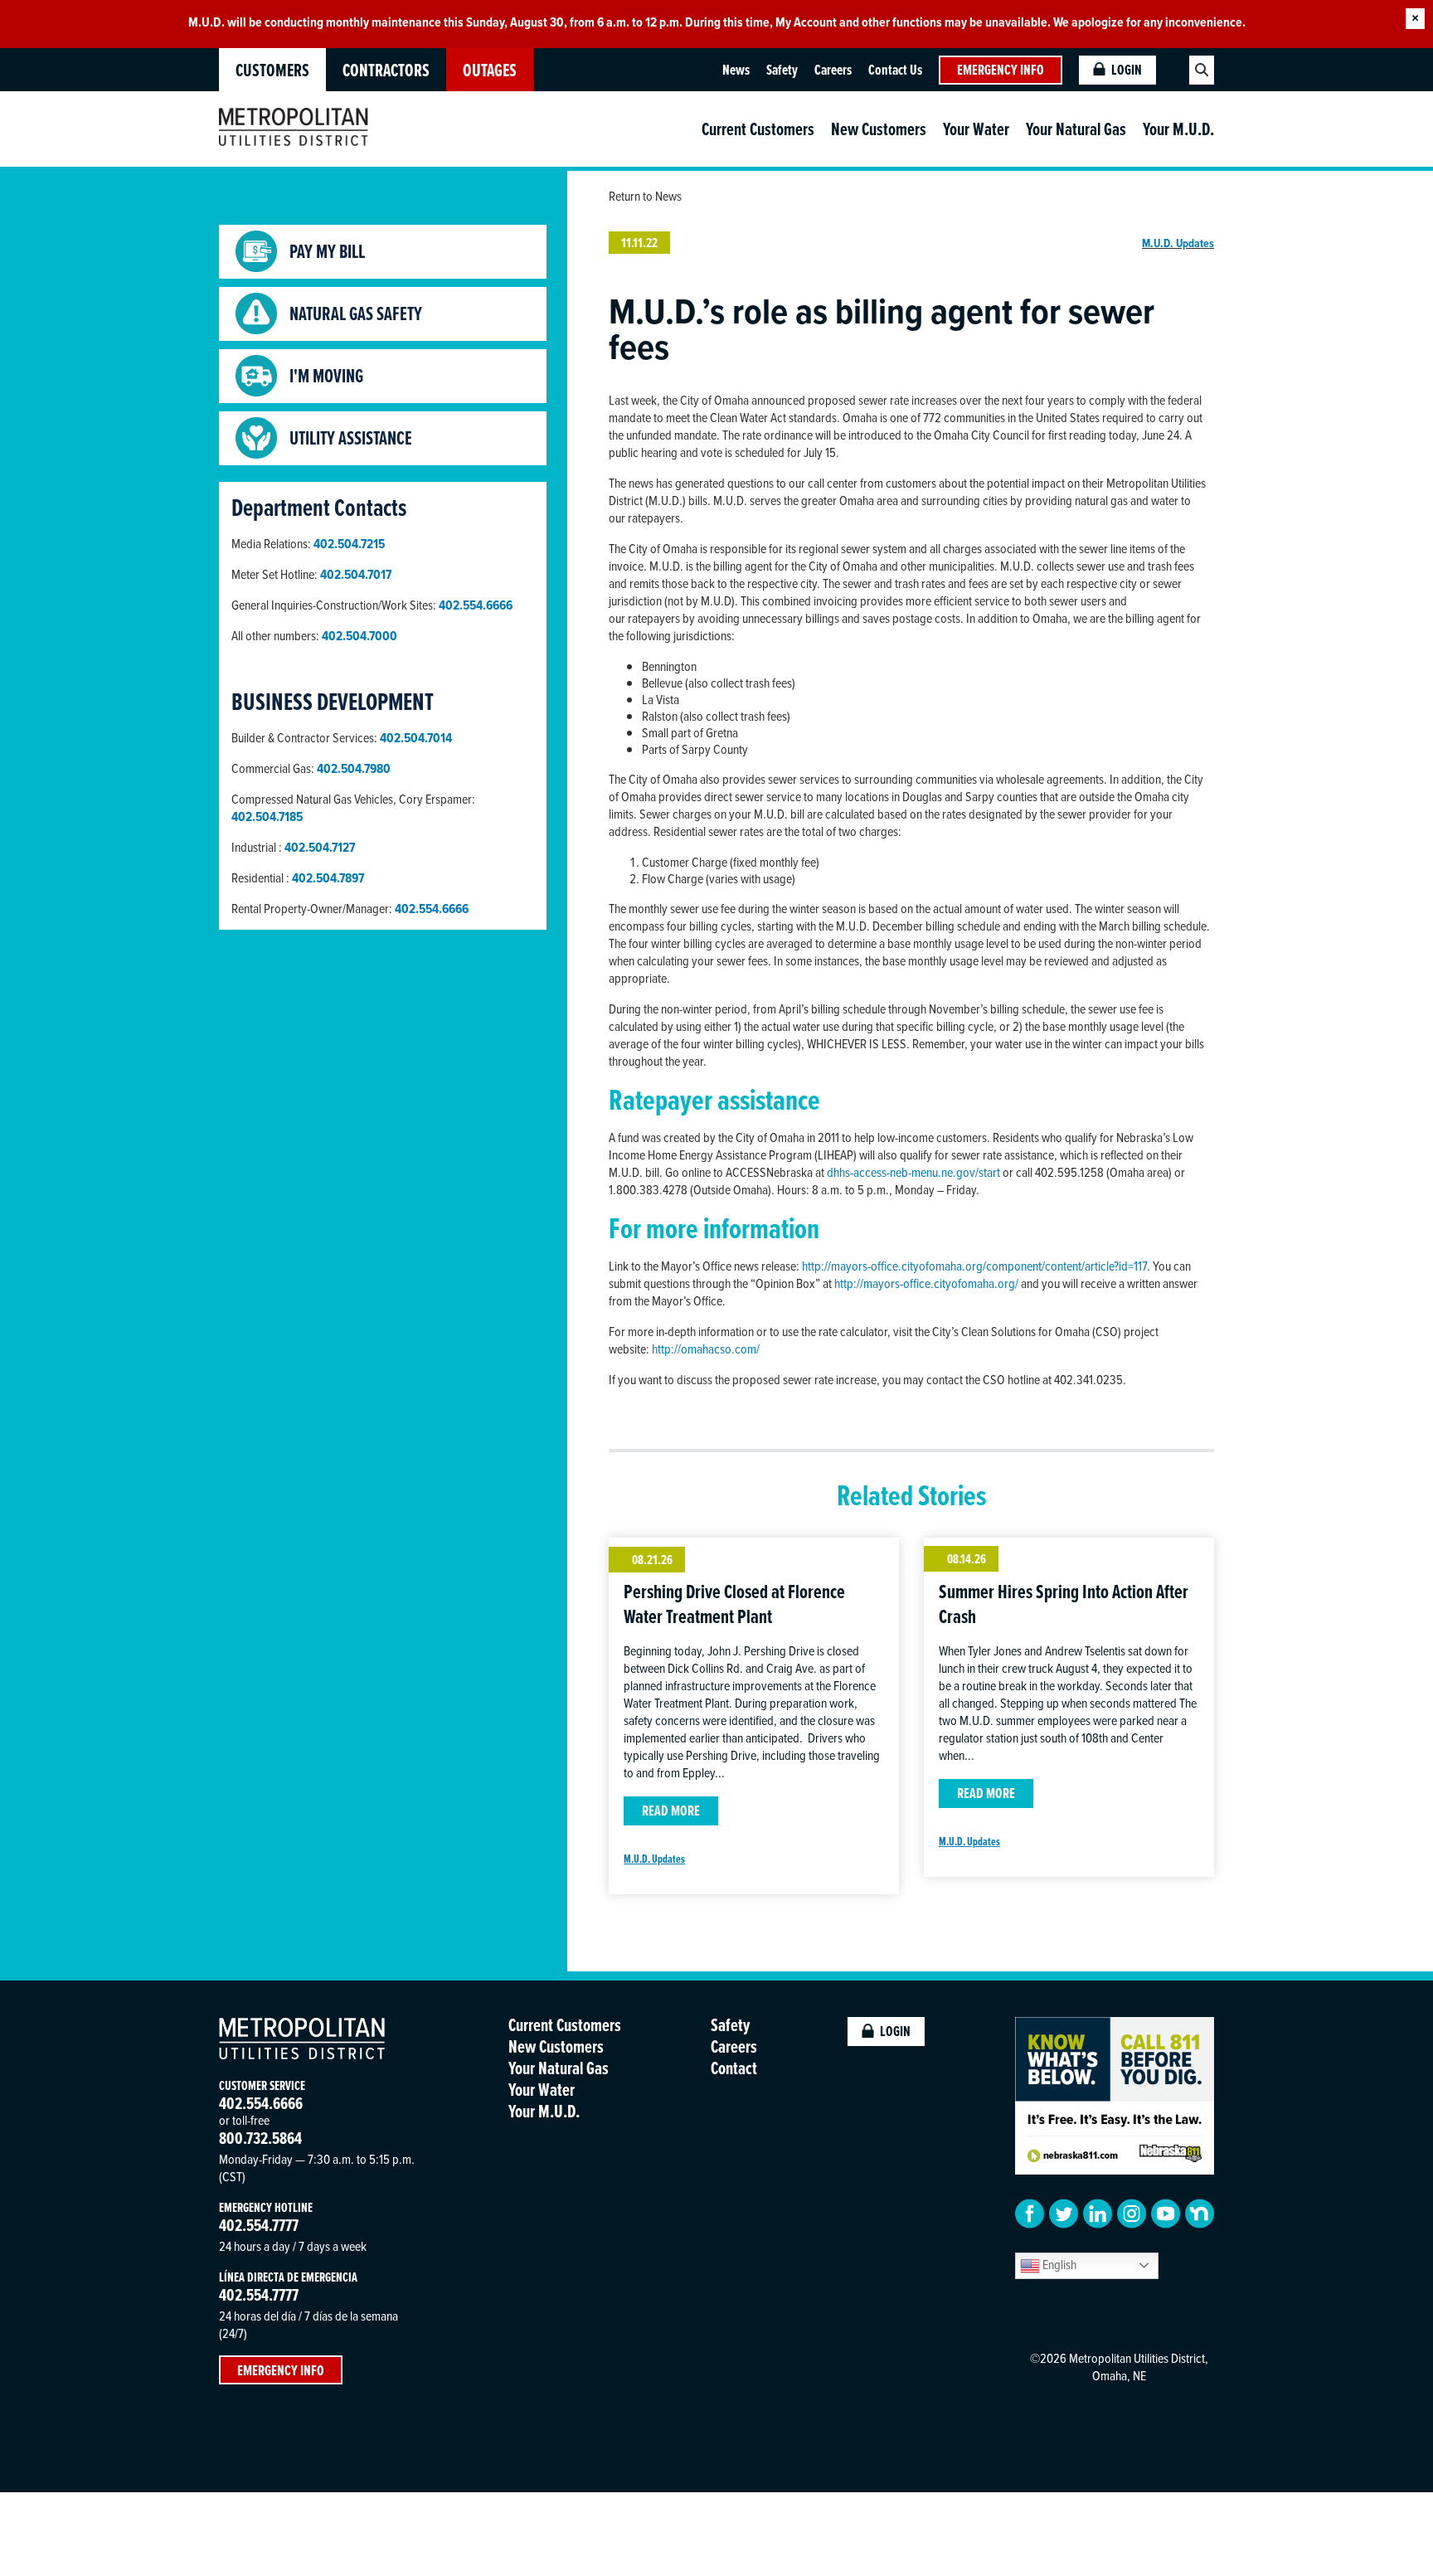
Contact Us (895, 70)
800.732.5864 (260, 2138)
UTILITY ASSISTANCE (351, 438)
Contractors (386, 70)
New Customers (879, 129)
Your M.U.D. (1178, 129)
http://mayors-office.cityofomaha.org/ (926, 1283)
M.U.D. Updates (1178, 243)
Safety (782, 70)
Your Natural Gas (1076, 129)
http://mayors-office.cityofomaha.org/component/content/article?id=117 (974, 1266)
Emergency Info (1001, 70)
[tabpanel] (716, 22)
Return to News (645, 196)
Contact (734, 2068)
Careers (833, 70)
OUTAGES (490, 70)
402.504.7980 (354, 768)
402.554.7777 (259, 2225)
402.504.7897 (328, 878)
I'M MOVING (326, 376)
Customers (272, 70)
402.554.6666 (432, 909)
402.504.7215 (349, 544)
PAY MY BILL (327, 251)
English (1058, 2264)
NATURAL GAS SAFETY (356, 313)
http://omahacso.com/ (706, 1349)
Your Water (976, 129)
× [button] (1415, 19)
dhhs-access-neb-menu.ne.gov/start (913, 1172)
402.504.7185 (267, 817)
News (736, 70)
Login (1127, 70)
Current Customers (758, 129)
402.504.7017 (356, 574)
